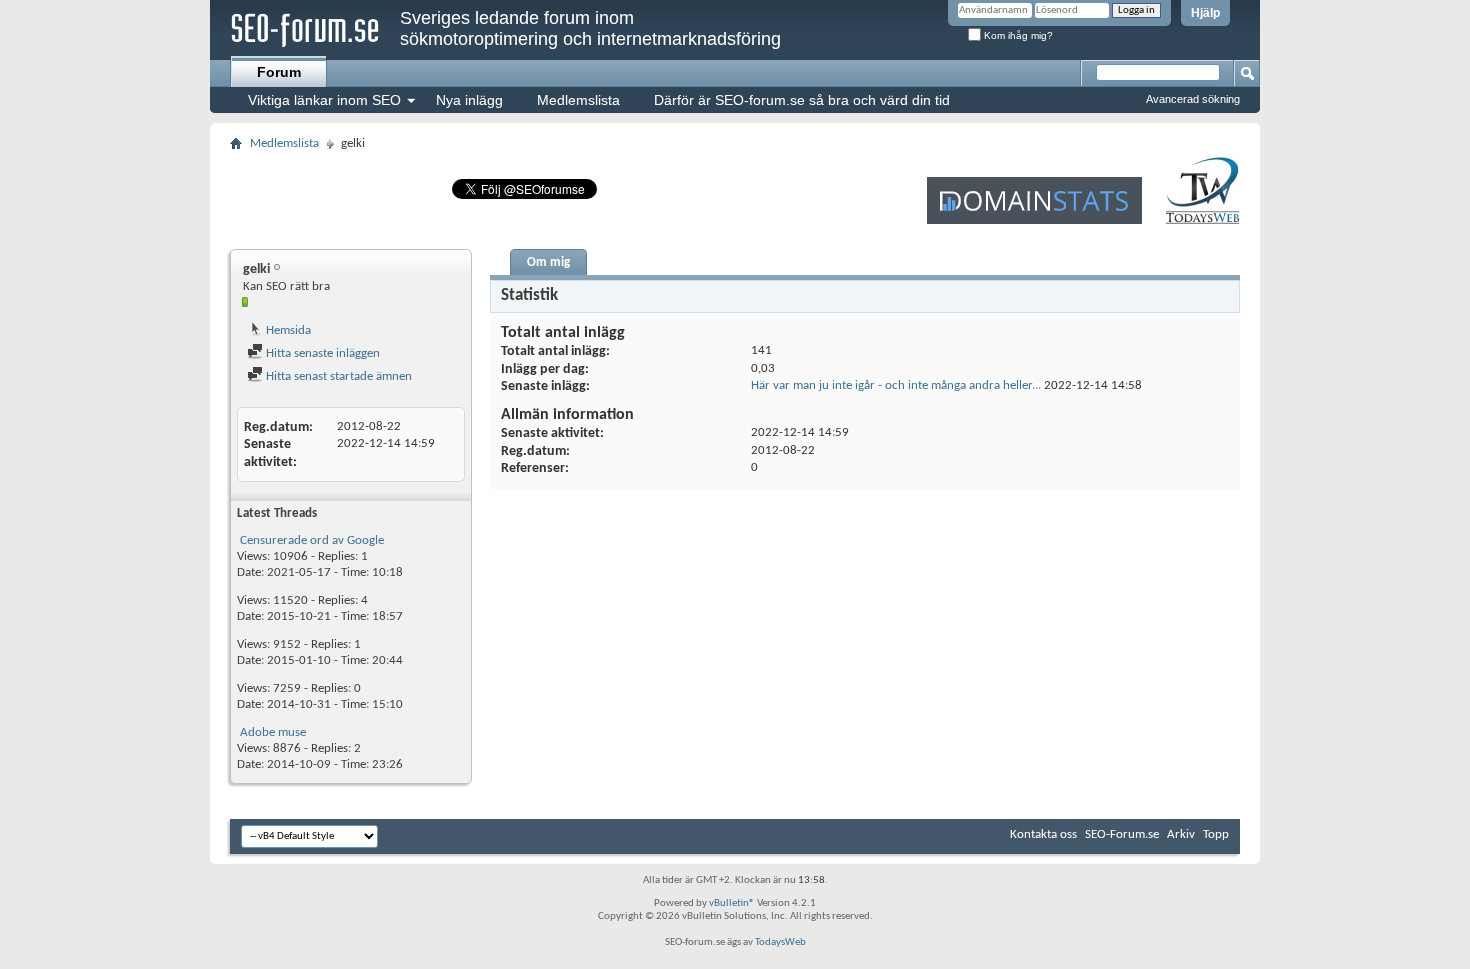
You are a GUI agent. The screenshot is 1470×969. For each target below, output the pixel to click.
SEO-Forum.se (1122, 834)
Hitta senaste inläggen (321, 353)
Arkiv (1181, 834)
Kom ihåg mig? (1017, 35)
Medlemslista (578, 100)
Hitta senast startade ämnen (337, 376)
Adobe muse (273, 732)
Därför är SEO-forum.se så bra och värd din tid (802, 100)
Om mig (548, 262)
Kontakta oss (1043, 834)
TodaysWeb (780, 942)
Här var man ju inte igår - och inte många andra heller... (896, 385)
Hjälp (1205, 13)
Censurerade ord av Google (312, 540)
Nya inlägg (469, 100)
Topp (1216, 834)
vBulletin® (732, 903)
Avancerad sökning (1193, 99)
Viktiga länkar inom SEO (324, 100)
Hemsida (287, 330)
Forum (279, 72)
